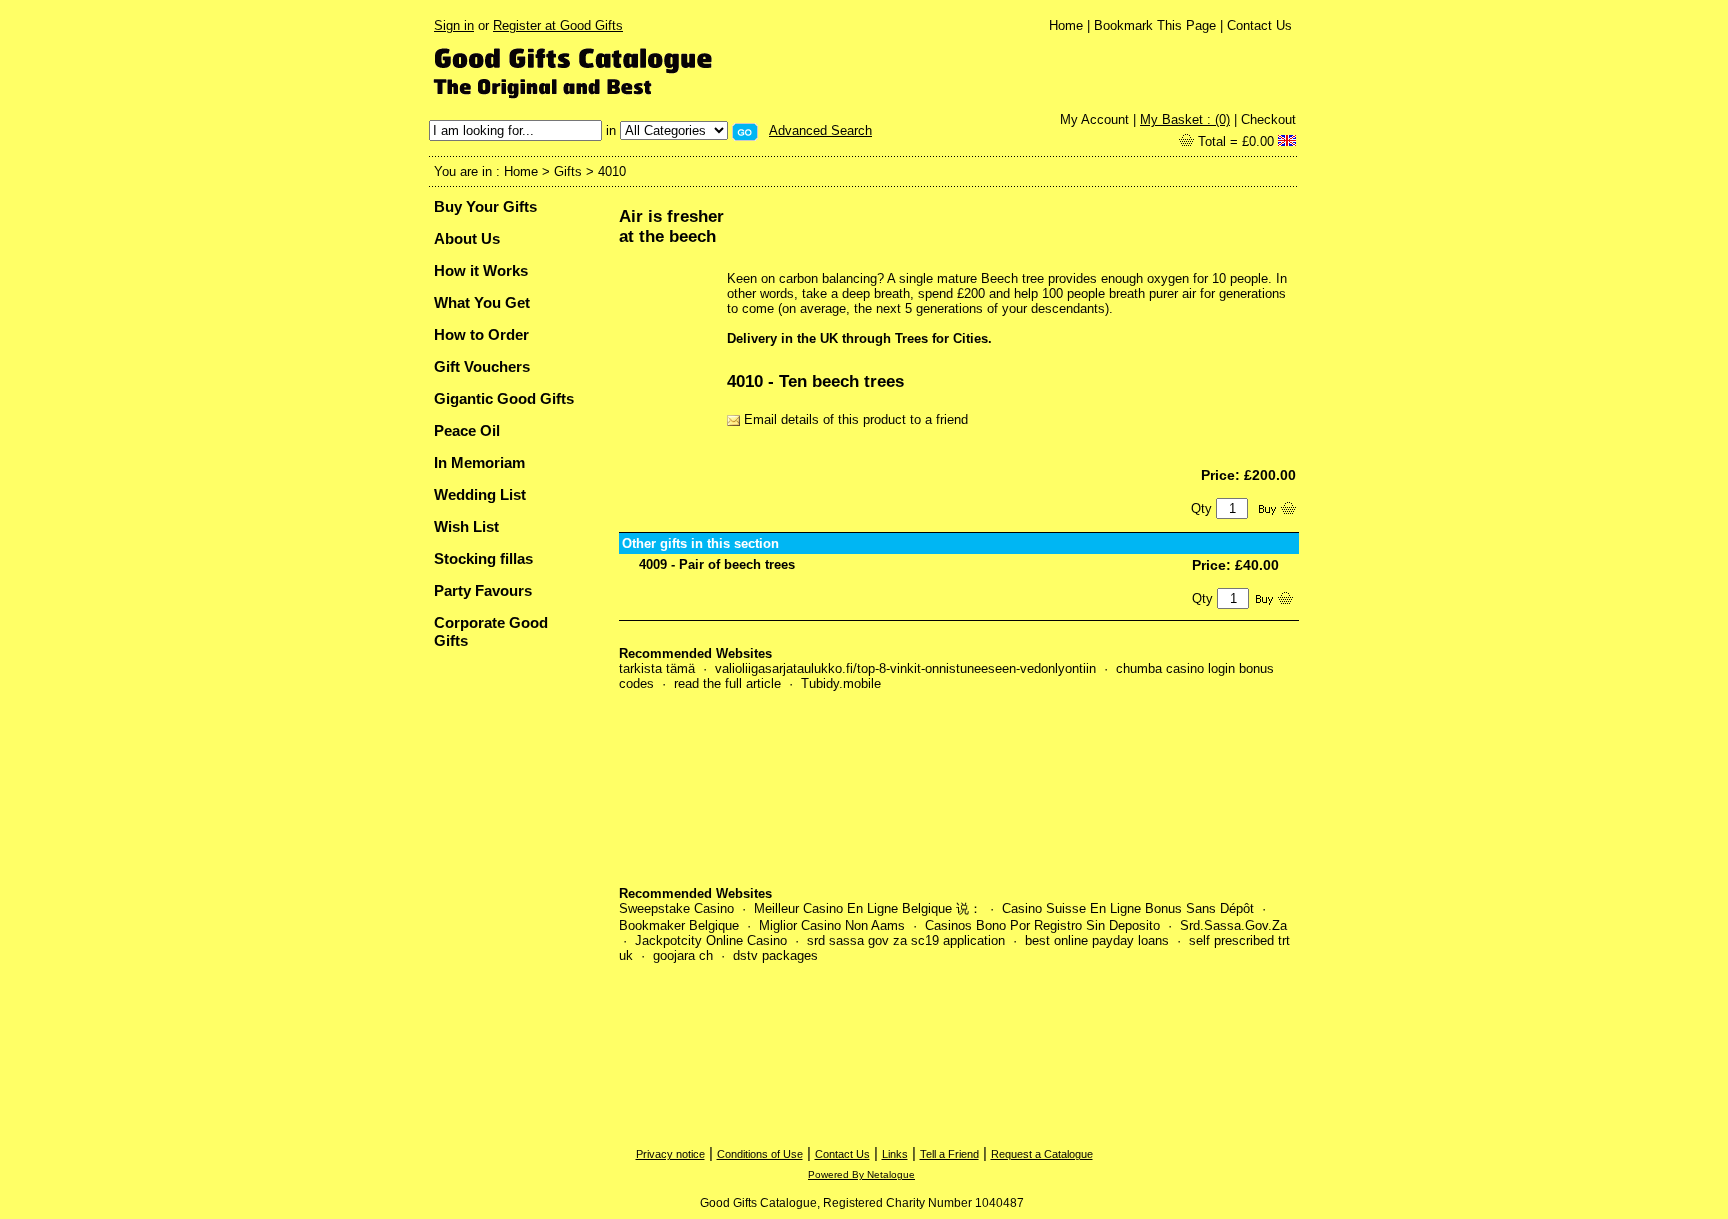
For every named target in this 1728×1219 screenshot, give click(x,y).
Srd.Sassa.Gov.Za (1233, 925)
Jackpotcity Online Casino (711, 940)
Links (895, 1154)
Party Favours (483, 590)
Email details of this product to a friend (854, 419)
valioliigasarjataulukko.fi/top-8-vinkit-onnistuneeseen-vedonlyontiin (905, 668)
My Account (1094, 119)
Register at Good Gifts (558, 25)
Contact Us (1259, 25)
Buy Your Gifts (485, 206)
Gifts (568, 171)
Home (1066, 25)
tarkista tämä (657, 668)
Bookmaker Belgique (679, 925)
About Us (467, 238)
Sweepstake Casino (676, 908)
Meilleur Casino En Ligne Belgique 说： (868, 908)
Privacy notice (670, 1154)
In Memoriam (479, 462)
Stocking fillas (483, 558)
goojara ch (683, 955)
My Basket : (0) (1185, 119)
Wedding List (480, 494)
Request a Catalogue (1042, 1154)
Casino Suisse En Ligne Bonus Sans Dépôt (1128, 908)
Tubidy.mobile (841, 683)
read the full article (727, 683)
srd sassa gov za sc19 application (906, 940)
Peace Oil (467, 430)
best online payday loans (1097, 940)
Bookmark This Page (1155, 25)
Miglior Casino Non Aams (832, 925)
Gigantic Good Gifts (504, 398)
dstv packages (775, 955)
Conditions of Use (760, 1154)
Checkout (1268, 119)
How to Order (481, 334)
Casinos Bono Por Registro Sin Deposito (1042, 925)
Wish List (466, 526)
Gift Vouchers (482, 366)
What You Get (482, 302)
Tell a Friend (949, 1154)
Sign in (454, 25)
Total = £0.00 (1234, 141)
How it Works (481, 270)
